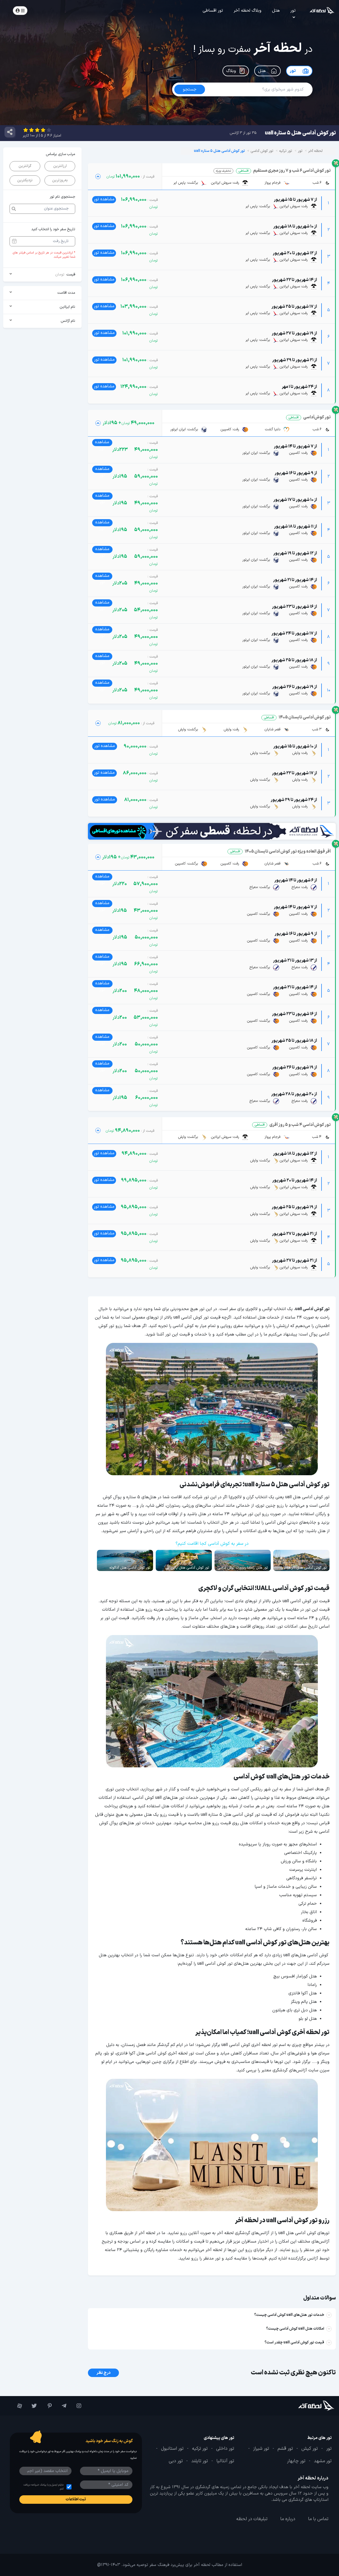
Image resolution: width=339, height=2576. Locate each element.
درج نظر (103, 2373)
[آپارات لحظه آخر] (17, 2406)
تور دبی (176, 2461)
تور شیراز (261, 2449)
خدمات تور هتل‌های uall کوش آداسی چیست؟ (289, 2315)
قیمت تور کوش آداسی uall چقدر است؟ (294, 2342)
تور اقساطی (213, 11)
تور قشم (285, 2449)
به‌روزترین (60, 180)
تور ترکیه (200, 2449)
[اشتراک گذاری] (10, 132)
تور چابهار (296, 2461)
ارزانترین (60, 166)
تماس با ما (318, 2519)
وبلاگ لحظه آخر (247, 11)
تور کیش (310, 2449)
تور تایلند (200, 2461)
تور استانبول (172, 2449)
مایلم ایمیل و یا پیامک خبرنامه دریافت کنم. (43, 2487)
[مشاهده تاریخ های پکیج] (98, 176)
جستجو (50, 10)
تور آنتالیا (225, 2461)
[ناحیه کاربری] (20, 11)
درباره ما (288, 2519)
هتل (276, 11)
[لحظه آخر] (307, 2406)
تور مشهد (323, 2461)
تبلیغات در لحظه (252, 2519)
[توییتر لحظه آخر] (32, 2406)
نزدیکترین (25, 180)
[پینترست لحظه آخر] (47, 2406)
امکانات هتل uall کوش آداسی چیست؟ (295, 2329)
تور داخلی (225, 2449)
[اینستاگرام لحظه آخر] (77, 2406)
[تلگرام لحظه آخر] (62, 2406)
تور (293, 11)
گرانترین (25, 166)
